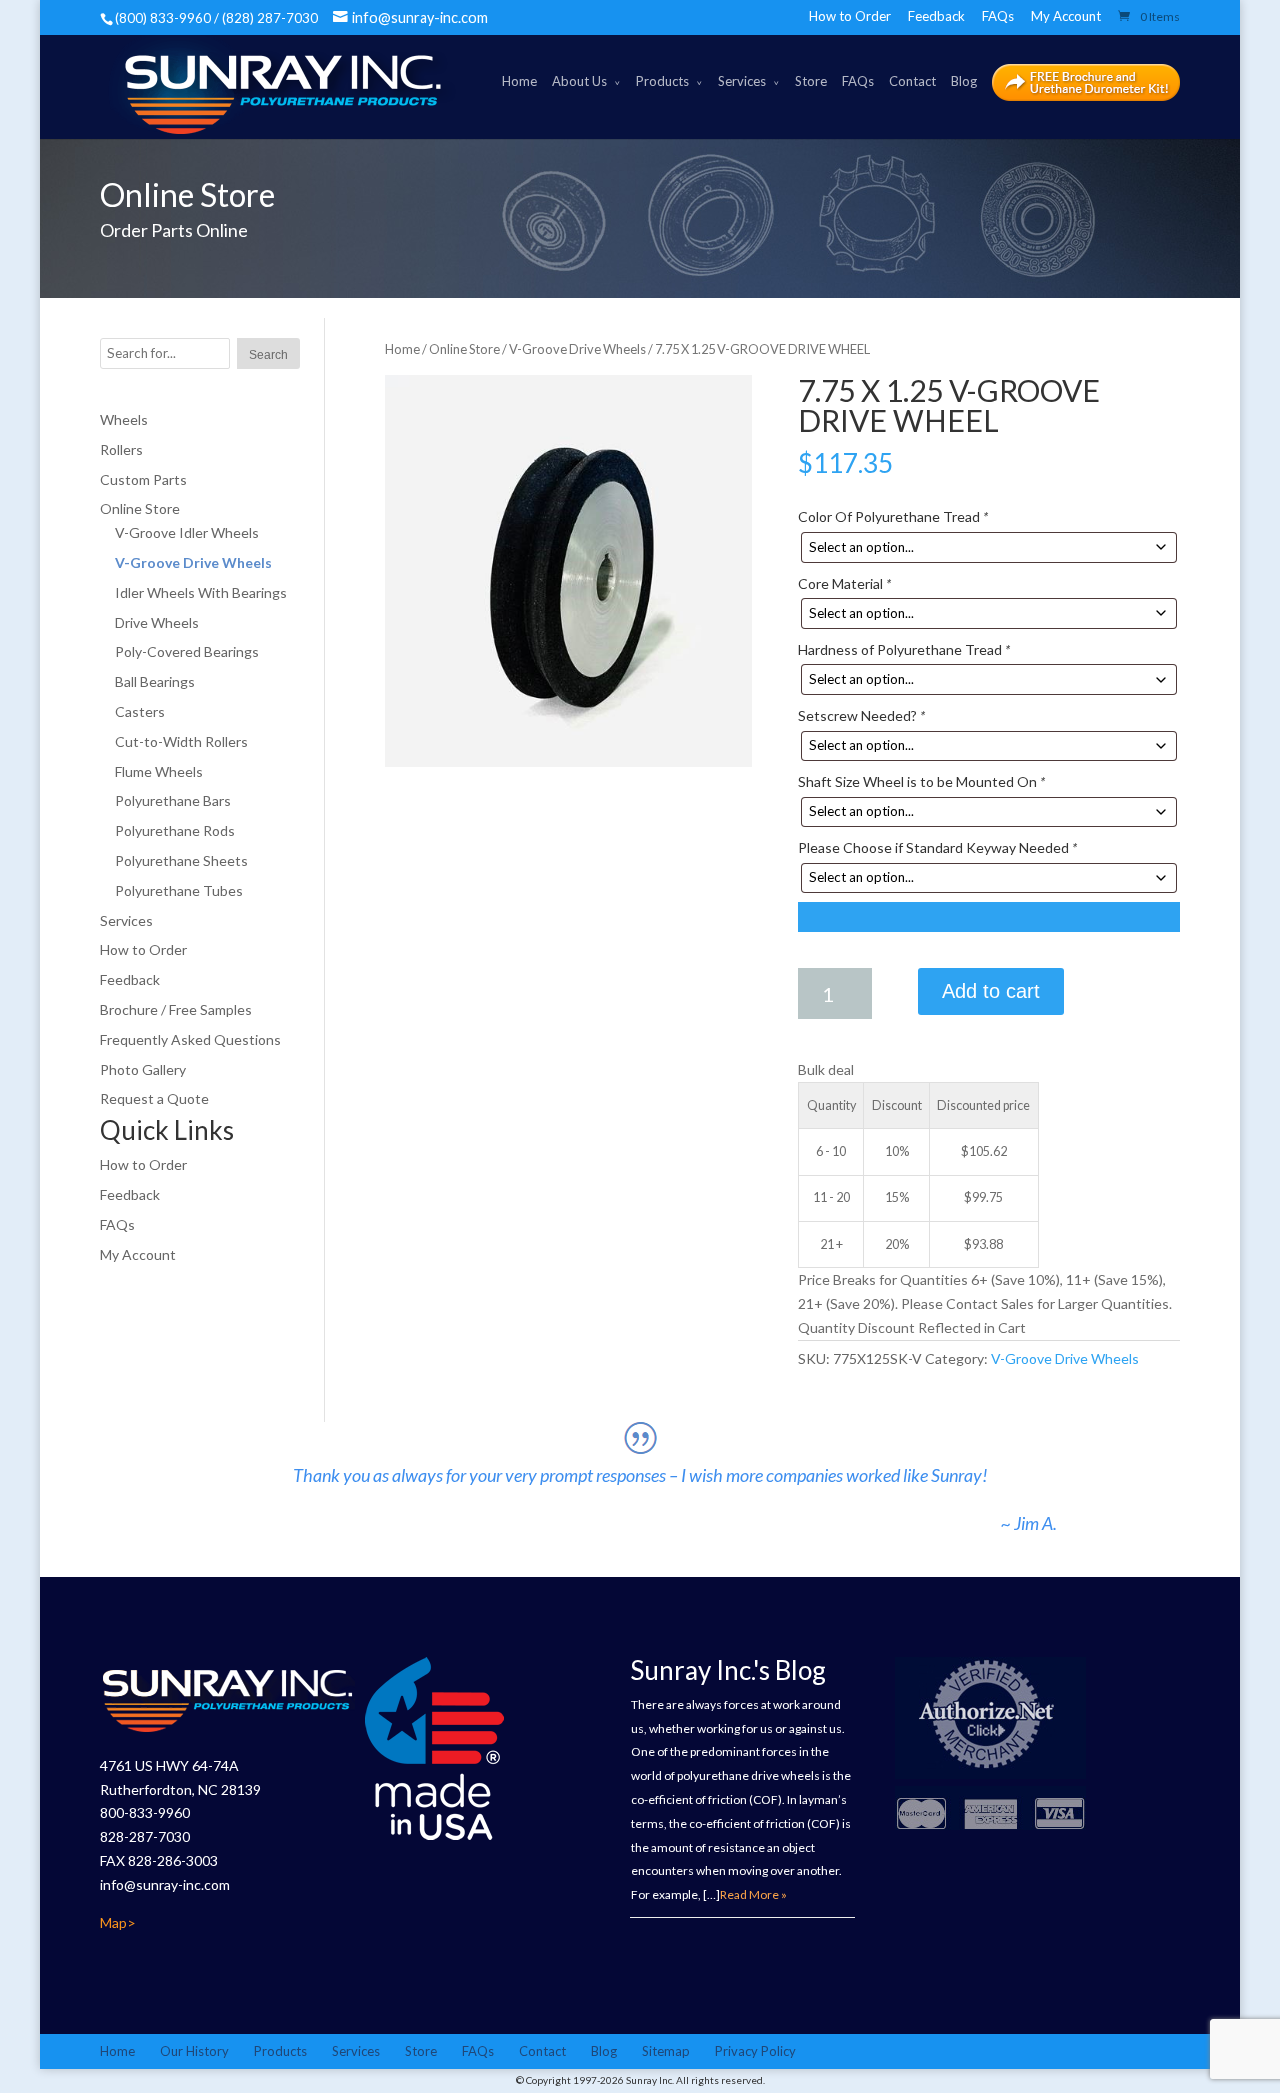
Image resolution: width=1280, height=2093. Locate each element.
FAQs (998, 16)
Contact (912, 81)
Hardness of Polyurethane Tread (904, 649)
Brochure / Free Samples (176, 1009)
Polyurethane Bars (173, 800)
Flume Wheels (159, 771)
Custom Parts (143, 479)
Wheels (124, 419)
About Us (579, 81)
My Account (1066, 16)
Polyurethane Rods (175, 830)
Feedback (936, 16)
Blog (964, 81)
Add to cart (991, 991)
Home (519, 81)
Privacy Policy (755, 2051)
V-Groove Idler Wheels (187, 532)
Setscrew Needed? (861, 715)
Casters (140, 711)
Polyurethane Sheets (181, 860)
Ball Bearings (155, 681)
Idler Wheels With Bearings (201, 592)
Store (811, 81)
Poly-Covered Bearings (187, 651)
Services (742, 81)
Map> (118, 1922)
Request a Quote (154, 1098)
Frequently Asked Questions (190, 1039)
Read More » (753, 1894)
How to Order (850, 16)
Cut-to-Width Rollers (181, 741)
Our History (194, 2051)
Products (662, 81)
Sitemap (666, 2051)
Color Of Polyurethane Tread (893, 516)
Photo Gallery (143, 1069)
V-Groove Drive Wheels (577, 349)
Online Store (464, 349)
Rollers (121, 449)
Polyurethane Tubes (179, 890)
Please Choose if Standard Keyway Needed (937, 847)
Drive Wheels (157, 622)
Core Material (844, 583)
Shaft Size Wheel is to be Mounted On (921, 781)
